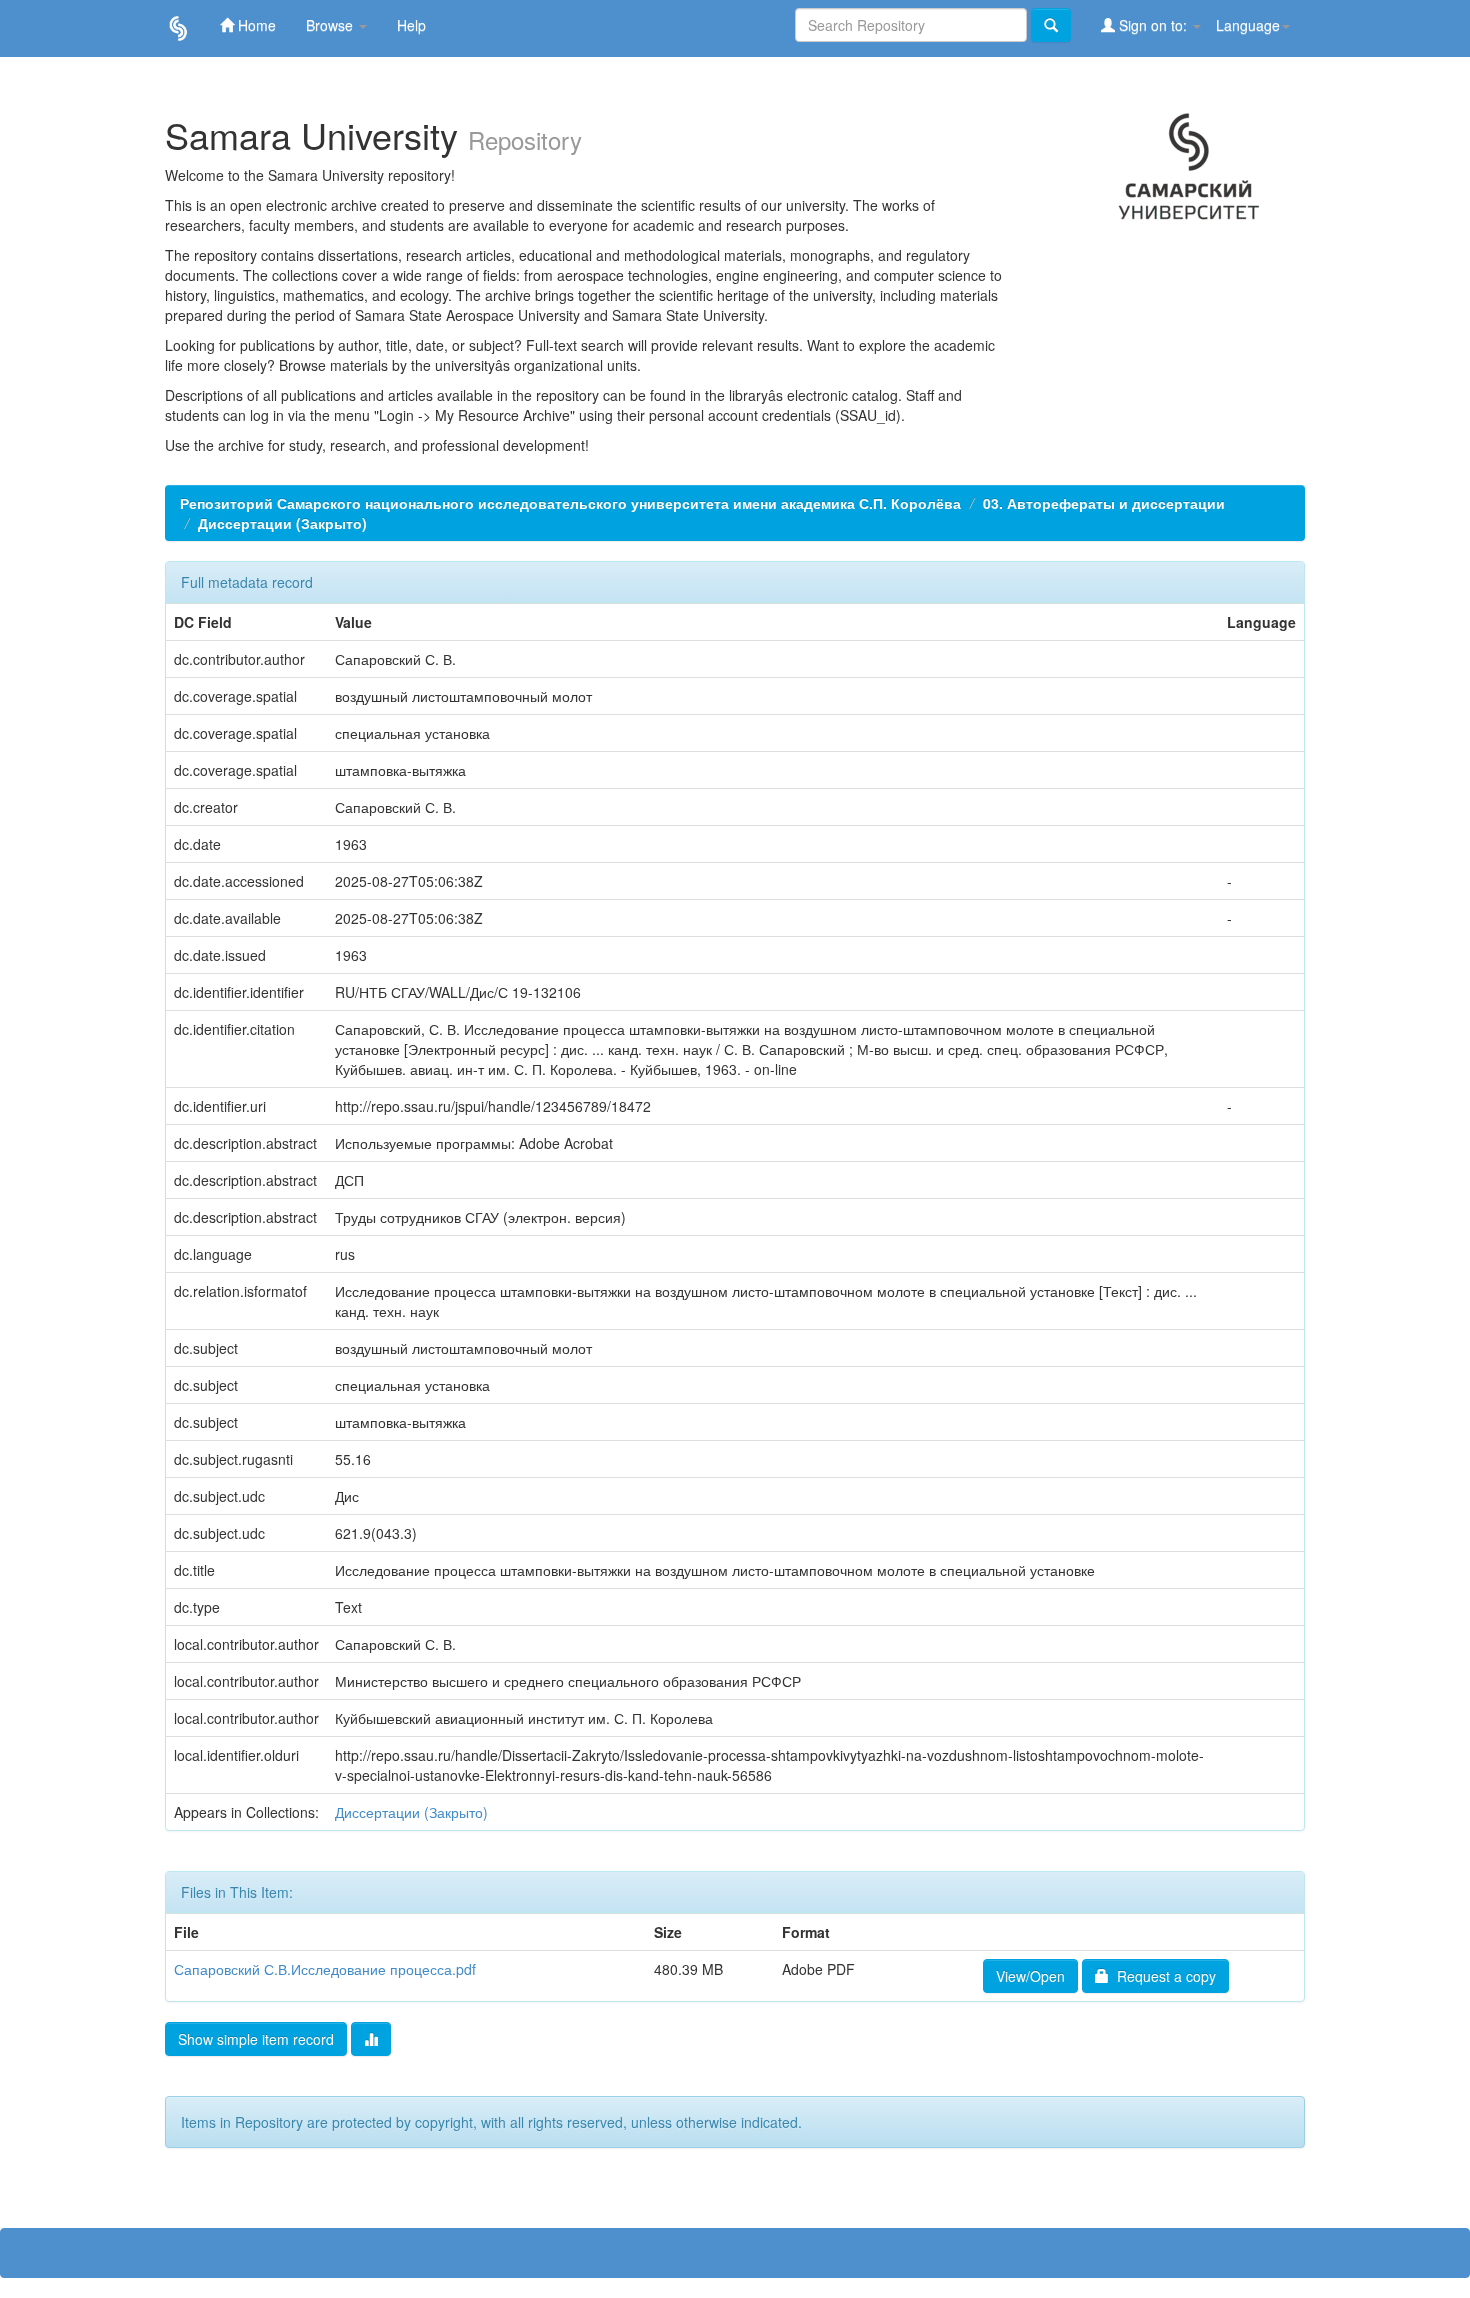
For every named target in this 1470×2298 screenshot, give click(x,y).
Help (411, 25)
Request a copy (1162, 1976)
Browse (331, 25)
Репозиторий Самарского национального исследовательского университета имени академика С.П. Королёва (570, 503)
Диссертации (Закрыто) (282, 523)
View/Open (1030, 1976)
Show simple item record (256, 2039)
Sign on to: (1153, 25)
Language (1248, 25)
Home (255, 25)
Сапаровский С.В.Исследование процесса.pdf (325, 1969)
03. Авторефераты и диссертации (1104, 503)
